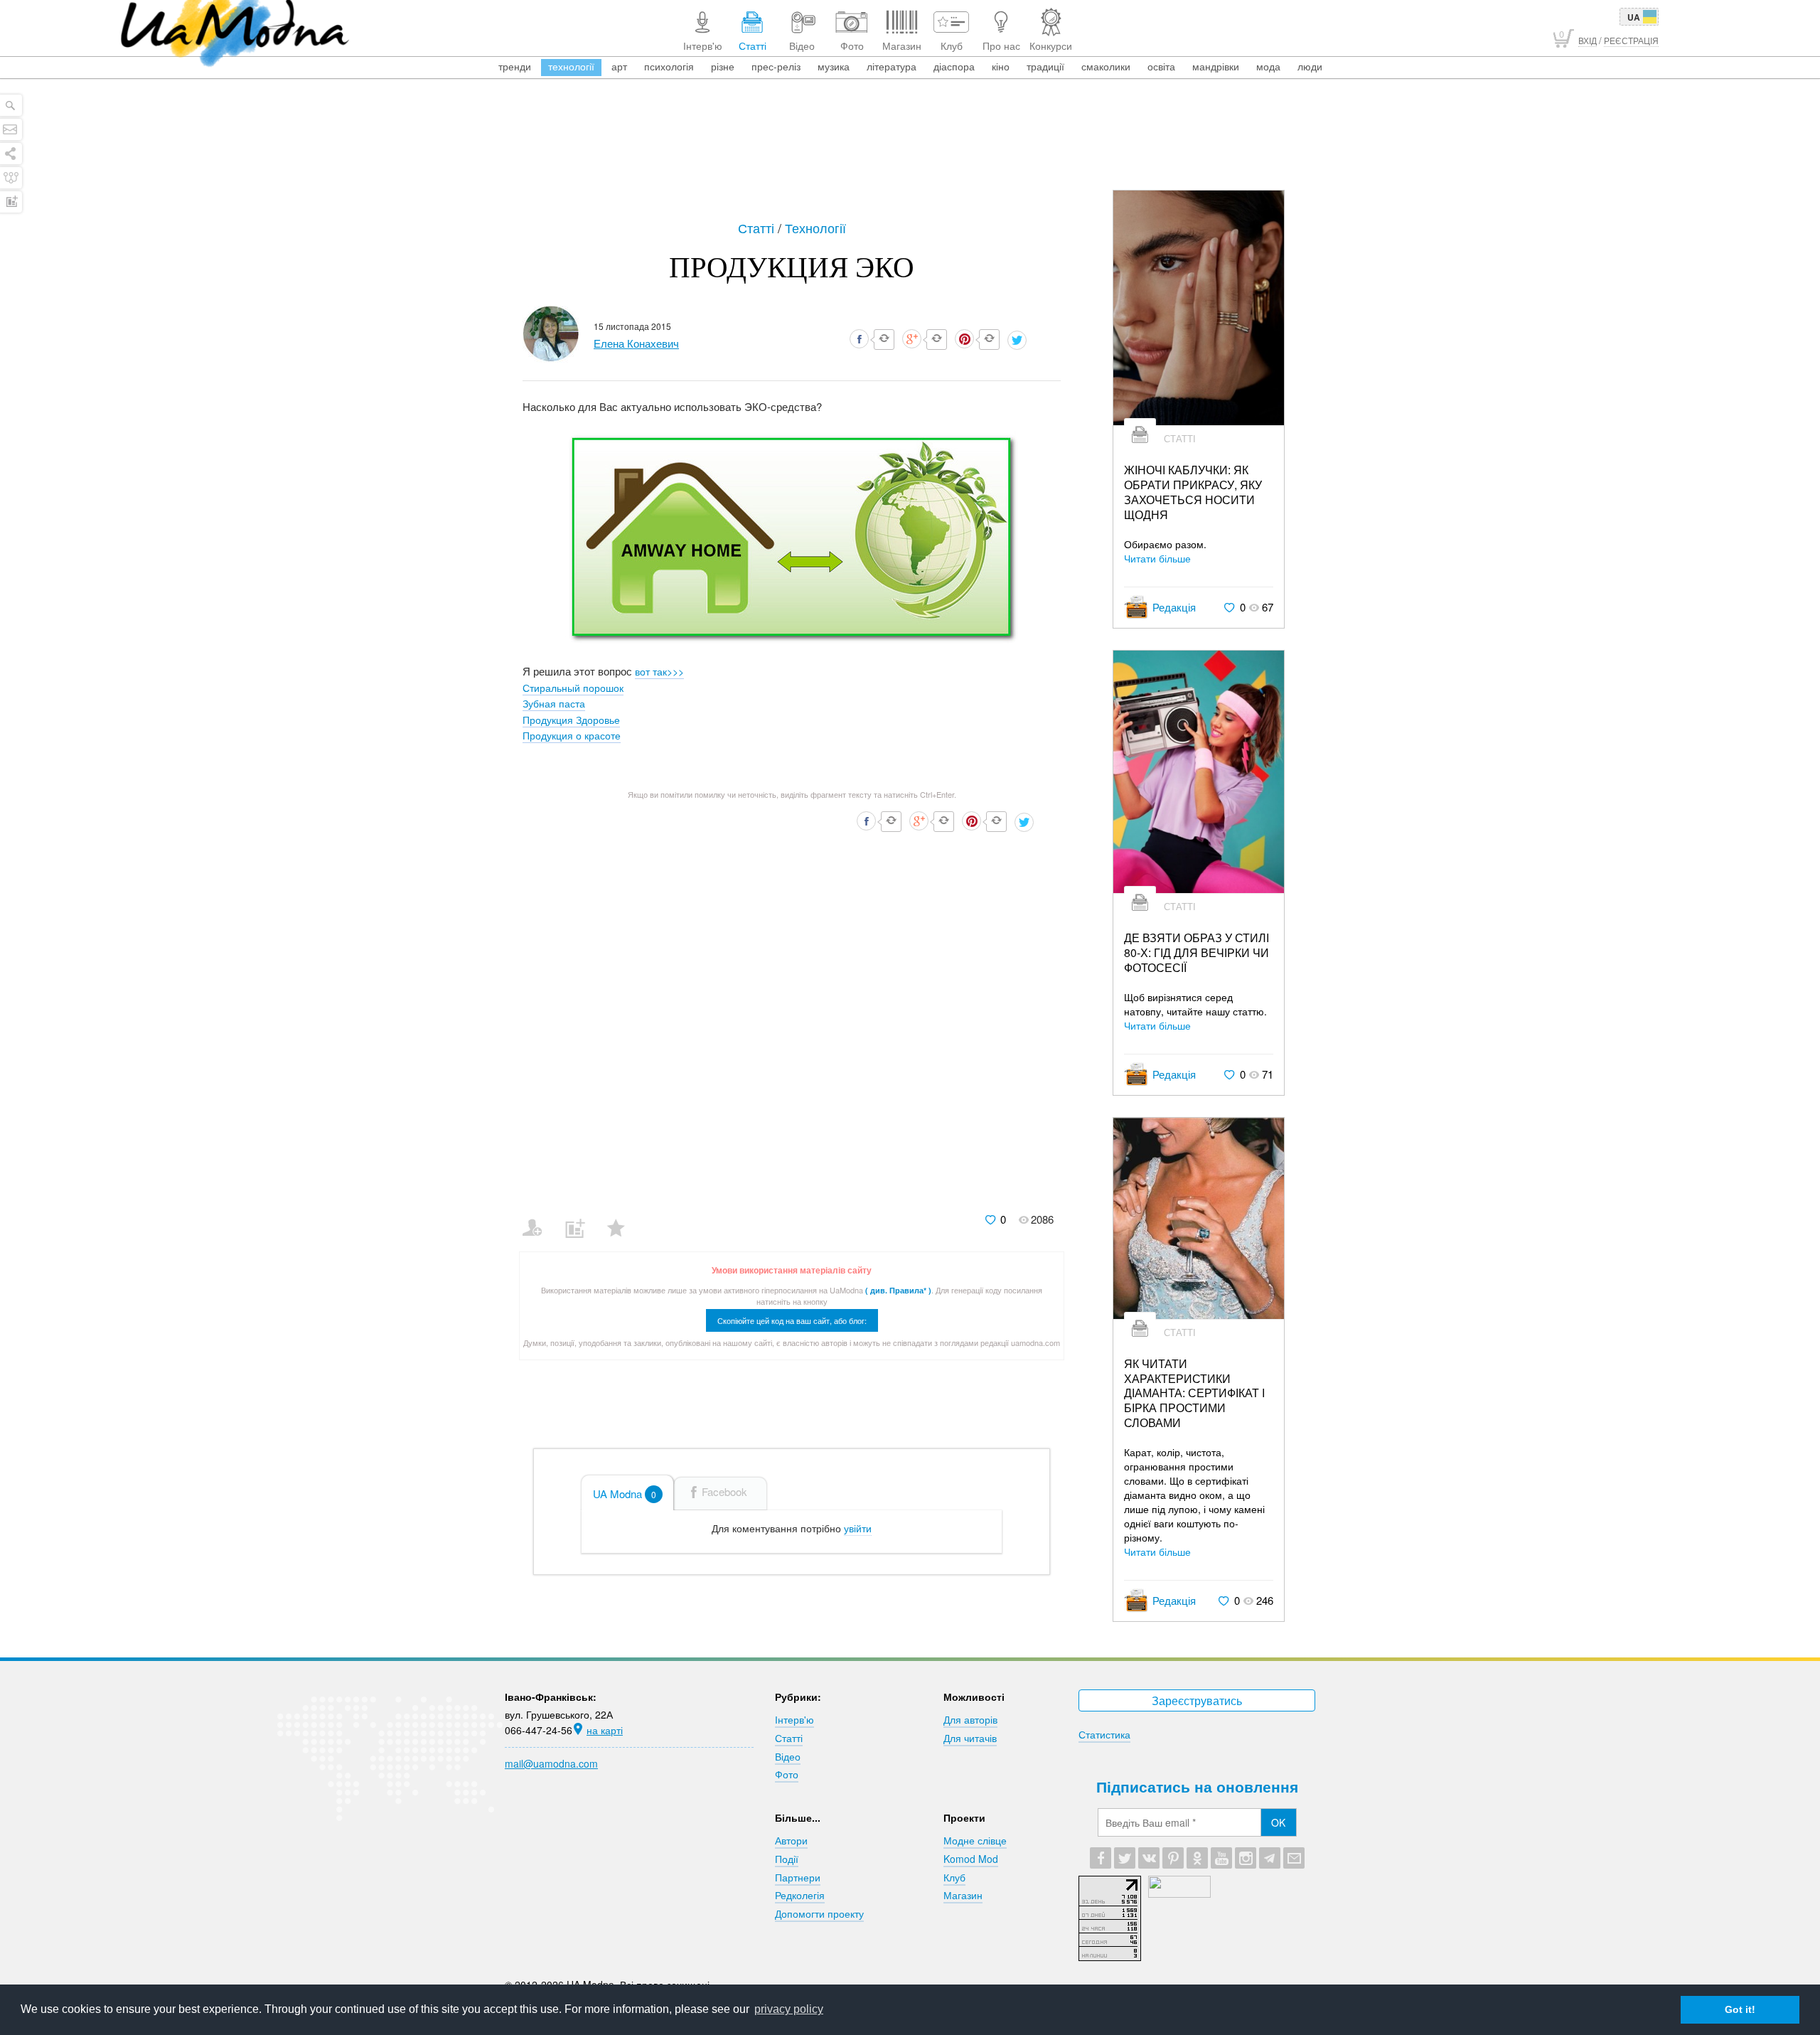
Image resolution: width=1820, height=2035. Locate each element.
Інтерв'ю (794, 1719)
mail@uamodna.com (551, 1763)
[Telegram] (1270, 1858)
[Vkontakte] (1149, 1858)
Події (787, 1859)
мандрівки (1216, 66)
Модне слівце (975, 1840)
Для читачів (970, 1738)
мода (1268, 66)
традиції (1045, 66)
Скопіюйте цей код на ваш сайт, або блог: (792, 1320)
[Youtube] (1221, 1858)
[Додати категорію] (580, 1219)
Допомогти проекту (819, 1913)
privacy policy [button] (789, 2009)
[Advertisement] (910, 151)
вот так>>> (659, 671)
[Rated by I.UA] (1179, 1894)
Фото (787, 1774)
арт (619, 66)
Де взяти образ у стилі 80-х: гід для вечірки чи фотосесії (1197, 953)
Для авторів (970, 1719)
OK (1278, 1822)
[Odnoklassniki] (1197, 1858)
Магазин (963, 1895)
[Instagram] (1246, 1858)
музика (834, 66)
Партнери (798, 1877)
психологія (669, 66)
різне (723, 66)
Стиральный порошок (573, 688)
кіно (1001, 66)
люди (1310, 66)
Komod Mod (971, 1859)
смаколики (1106, 66)
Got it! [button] (1740, 2009)
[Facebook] (1101, 1858)
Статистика (1104, 1734)
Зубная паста (554, 703)
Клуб (954, 1877)
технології (571, 66)
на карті (605, 1730)
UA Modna (625, 1494)
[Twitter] (1125, 1858)
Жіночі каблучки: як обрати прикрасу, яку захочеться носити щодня (1193, 492)
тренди (515, 66)
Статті (758, 228)
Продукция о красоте (572, 735)
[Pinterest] (1173, 1858)
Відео (788, 1756)
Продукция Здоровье (571, 720)
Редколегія (800, 1895)
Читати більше (1157, 558)
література (892, 66)
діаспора (954, 66)
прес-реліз (776, 66)
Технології (815, 228)
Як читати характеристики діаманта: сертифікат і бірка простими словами (1194, 1394)
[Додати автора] (539, 1219)
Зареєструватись (1197, 1700)
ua (1634, 17)
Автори (791, 1840)
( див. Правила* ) (898, 1290)
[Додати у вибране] (622, 1219)
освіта (1161, 66)
